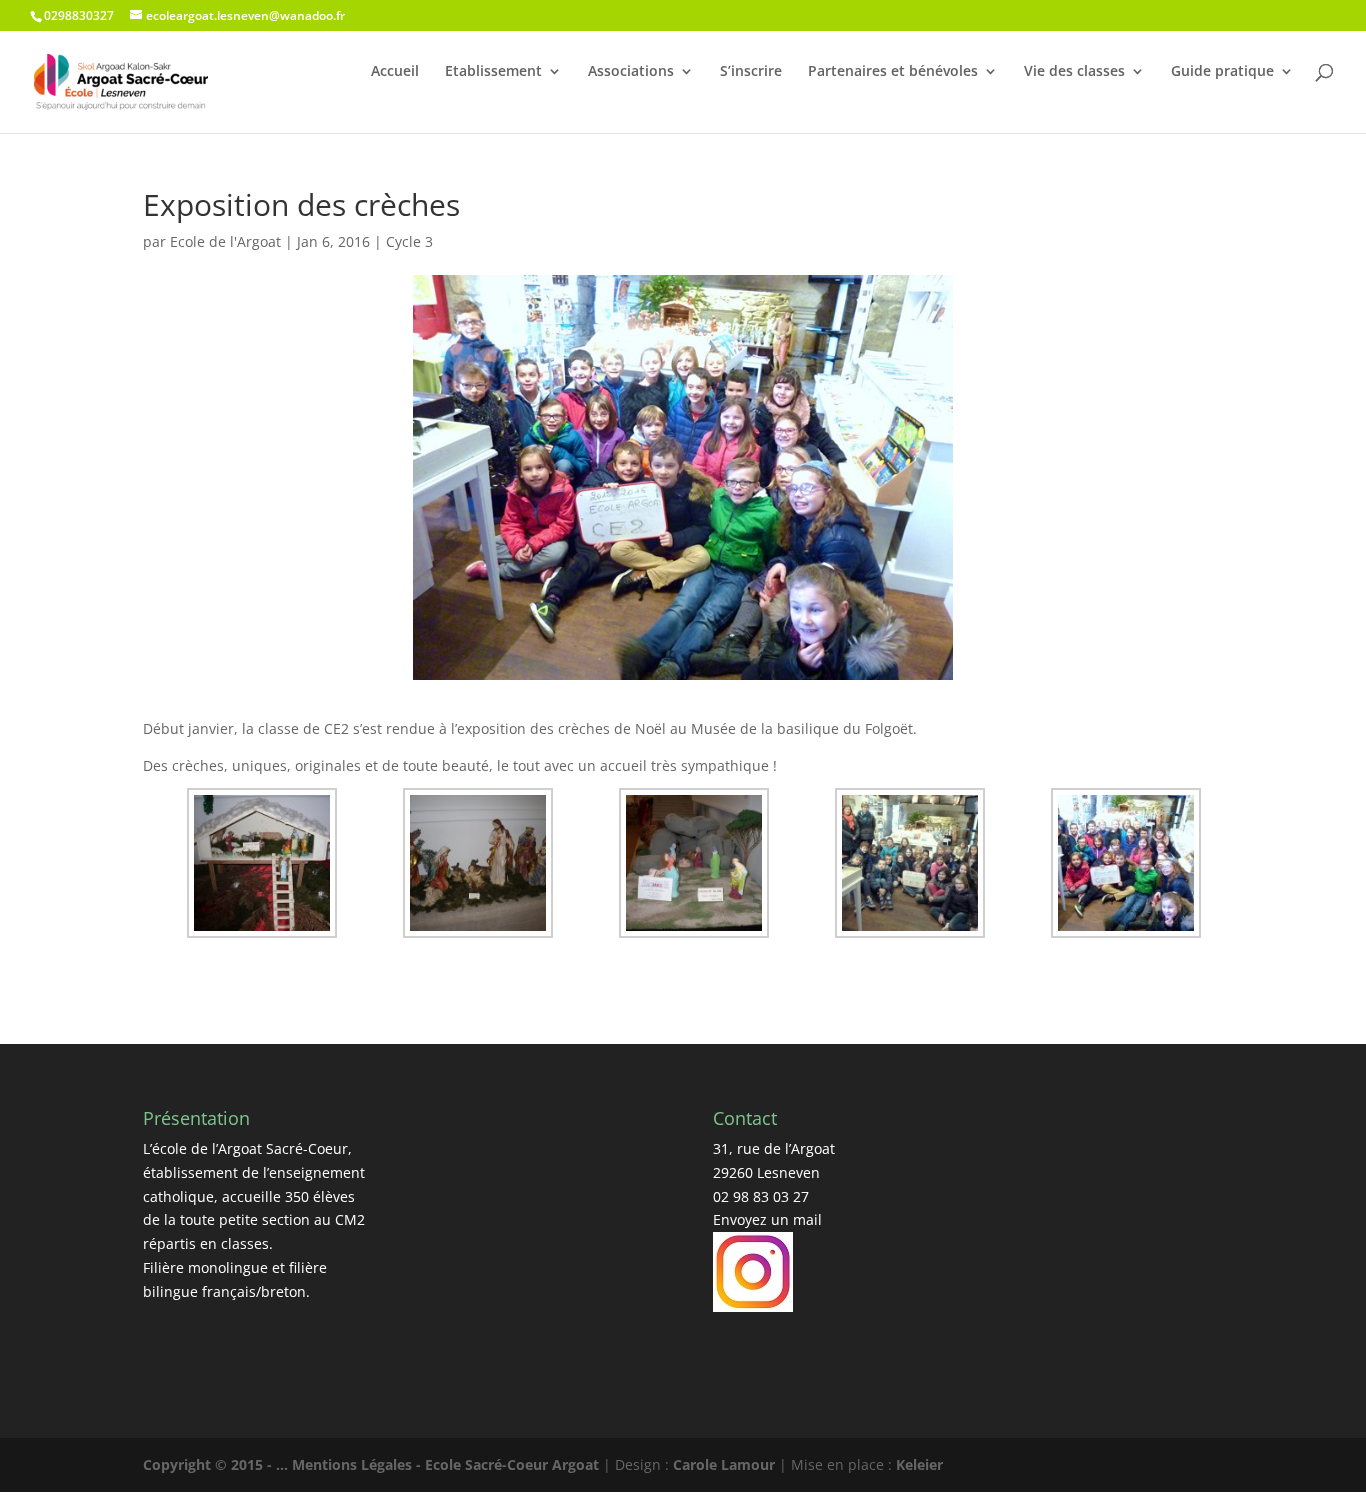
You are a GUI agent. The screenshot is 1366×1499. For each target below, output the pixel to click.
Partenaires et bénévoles (893, 71)
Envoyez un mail (767, 1219)
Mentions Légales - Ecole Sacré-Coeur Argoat (447, 1464)
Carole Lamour (724, 1464)
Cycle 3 (409, 241)
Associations (631, 71)
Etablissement (493, 71)
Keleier (919, 1464)
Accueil (395, 71)
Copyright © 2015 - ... (217, 1464)
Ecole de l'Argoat (225, 241)
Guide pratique (1222, 71)
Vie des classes (1074, 71)
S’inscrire (751, 71)
